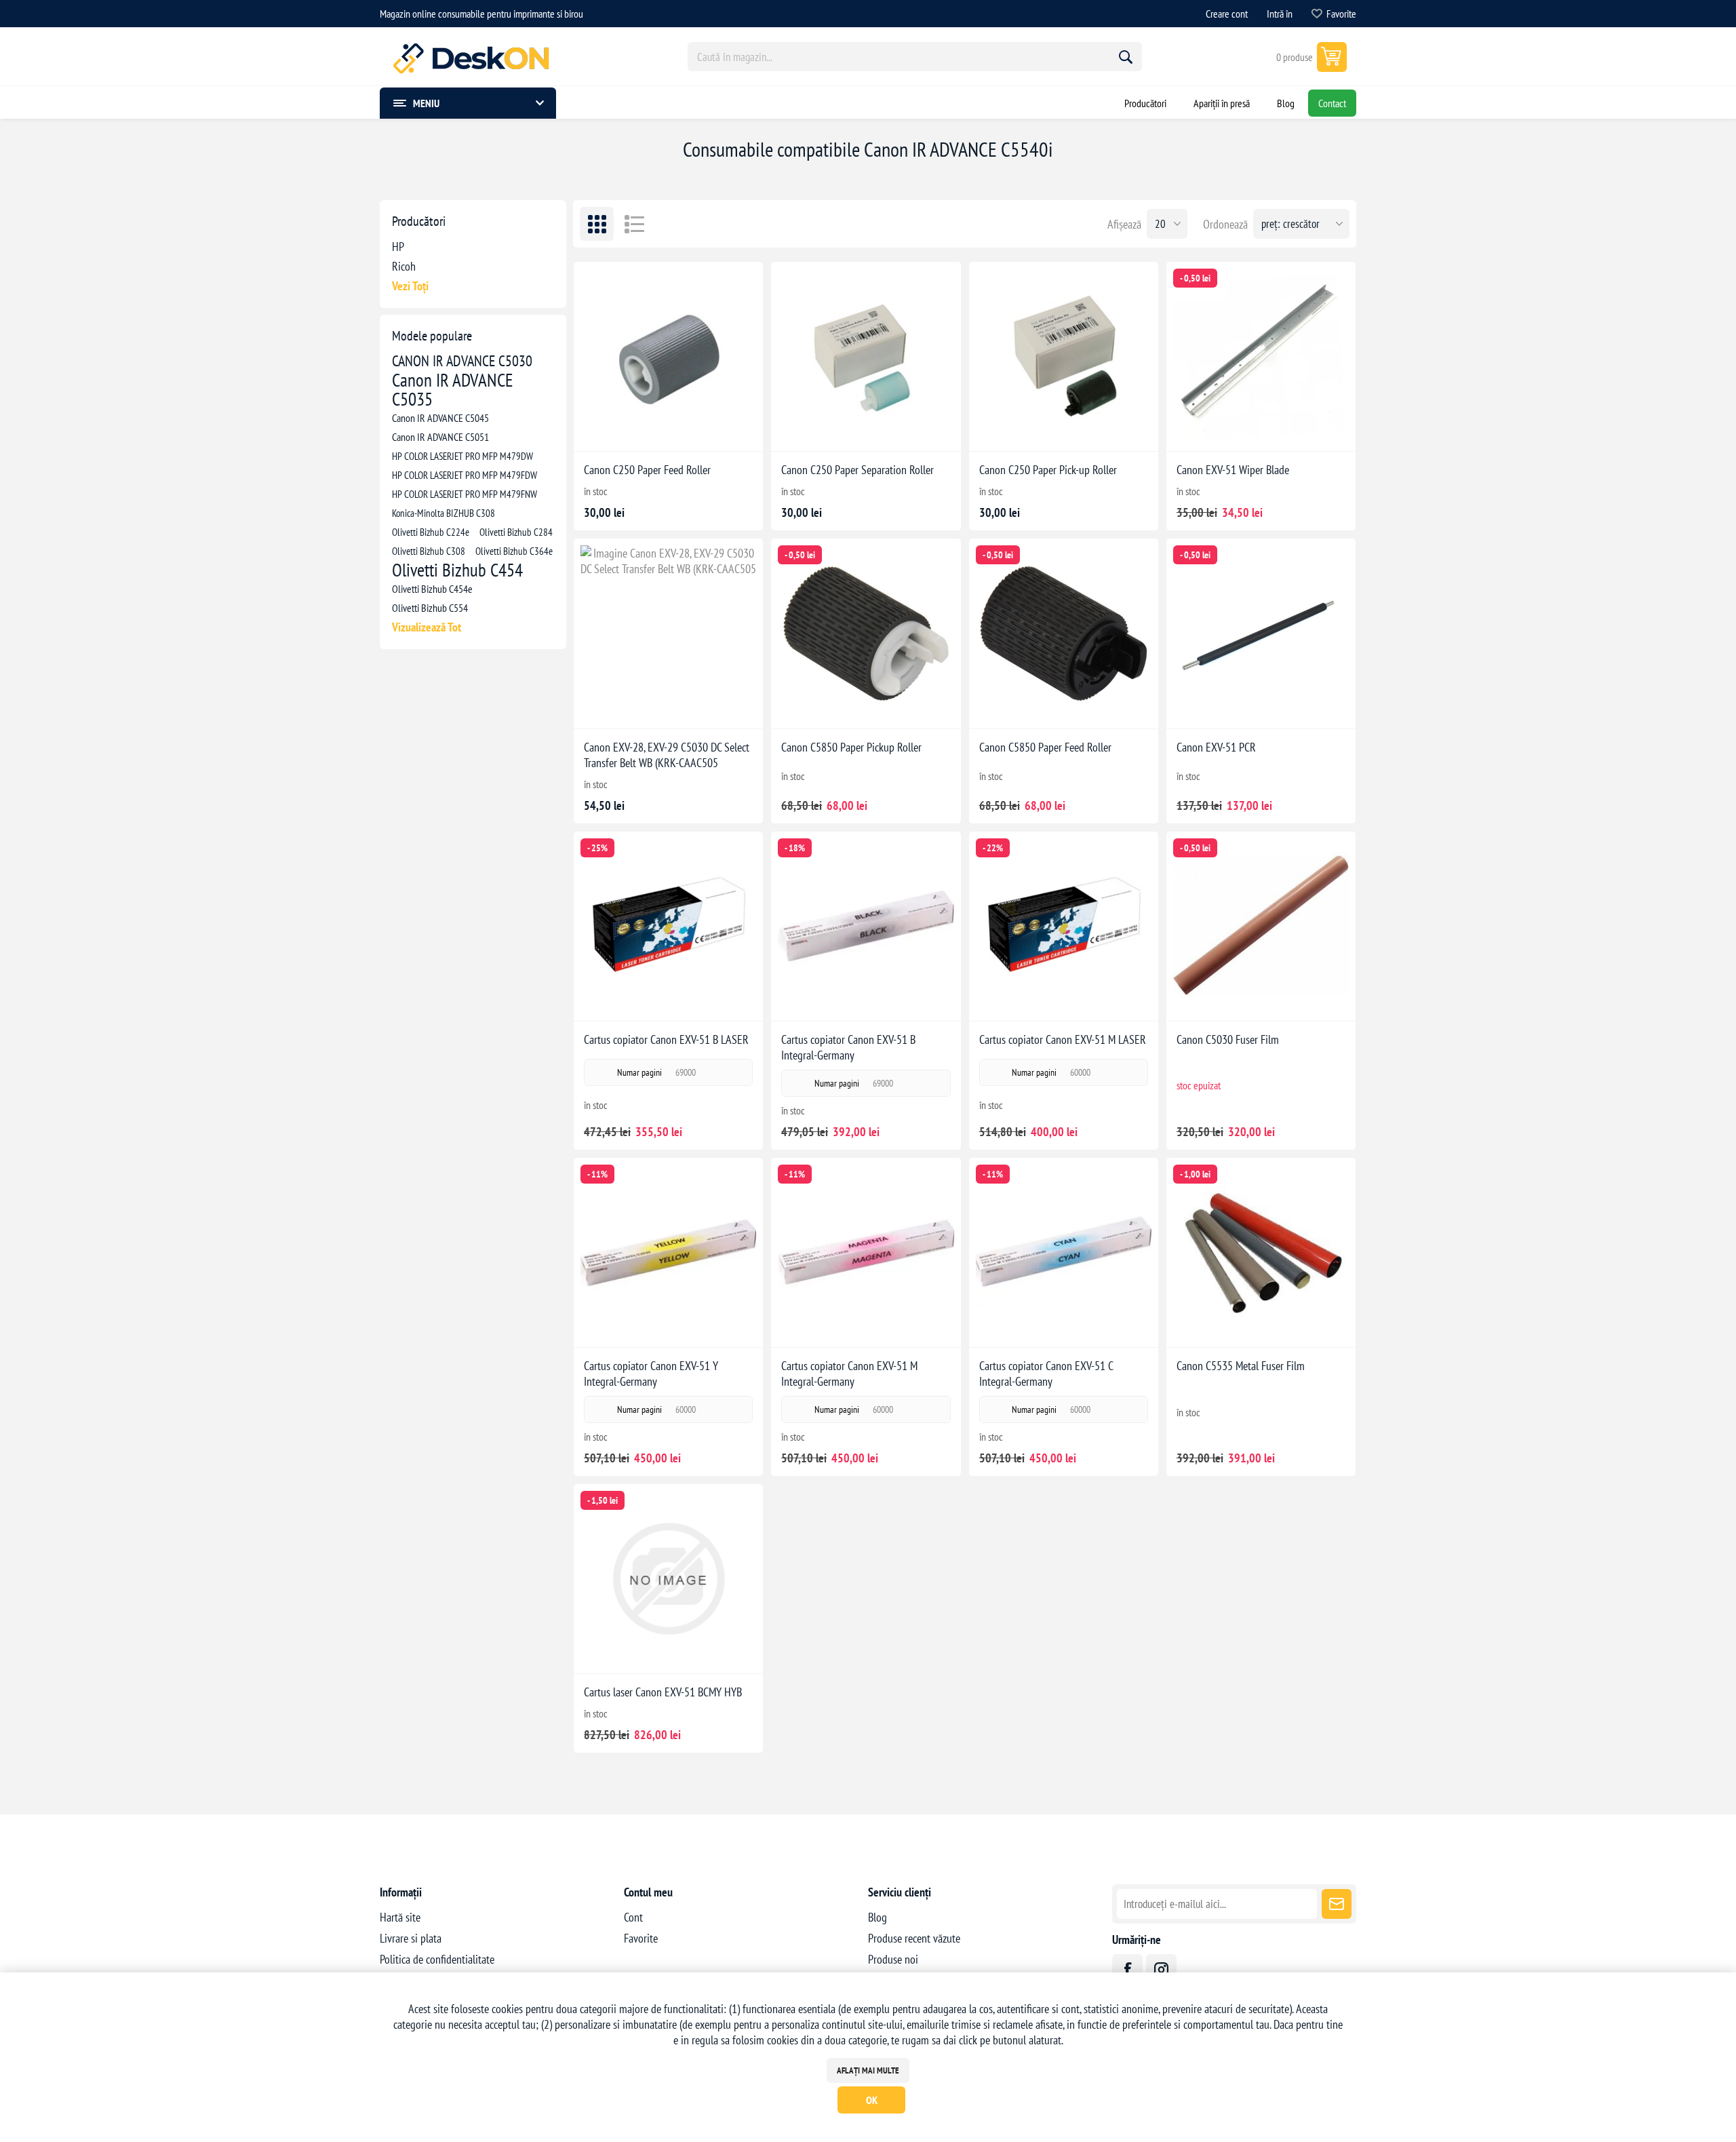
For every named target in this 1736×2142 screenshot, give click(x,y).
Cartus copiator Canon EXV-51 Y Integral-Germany (651, 1374)
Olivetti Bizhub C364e (514, 551)
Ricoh (404, 266)
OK (872, 2100)
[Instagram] (1161, 1969)
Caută (1126, 57)
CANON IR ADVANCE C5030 (462, 361)
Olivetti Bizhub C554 (430, 608)
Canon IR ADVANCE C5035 (453, 389)
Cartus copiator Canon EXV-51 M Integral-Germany (849, 1374)
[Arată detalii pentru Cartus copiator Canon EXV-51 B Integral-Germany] (866, 926)
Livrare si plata (411, 1938)
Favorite (641, 1938)
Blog (877, 1917)
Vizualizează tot (427, 627)
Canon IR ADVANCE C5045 (440, 418)
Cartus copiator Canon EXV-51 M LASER (1063, 1039)
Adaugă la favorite (623, 430)
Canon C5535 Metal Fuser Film (1241, 1366)
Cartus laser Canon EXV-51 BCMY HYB (663, 1692)
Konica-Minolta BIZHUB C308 (443, 513)
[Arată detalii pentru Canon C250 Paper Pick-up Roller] (1064, 356)
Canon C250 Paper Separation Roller (857, 470)
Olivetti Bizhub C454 (457, 570)
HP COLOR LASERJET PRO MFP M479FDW (465, 475)
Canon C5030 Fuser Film (1228, 1039)
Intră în (1280, 14)
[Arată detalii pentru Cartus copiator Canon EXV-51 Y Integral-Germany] (668, 1252)
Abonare (1337, 1904)
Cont (633, 1917)
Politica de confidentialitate (437, 1959)
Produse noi (893, 1959)
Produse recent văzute (914, 1938)
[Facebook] (1127, 1969)
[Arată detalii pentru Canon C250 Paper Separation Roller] (866, 356)
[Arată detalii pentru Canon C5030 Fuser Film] (1261, 926)
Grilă (597, 224)
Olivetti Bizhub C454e (432, 589)
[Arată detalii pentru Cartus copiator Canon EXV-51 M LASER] (1064, 926)
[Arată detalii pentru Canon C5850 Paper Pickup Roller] (866, 633)
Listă (634, 224)
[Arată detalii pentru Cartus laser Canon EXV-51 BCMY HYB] (668, 1579)
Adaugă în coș (683, 430)
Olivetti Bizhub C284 (516, 532)
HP (398, 247)
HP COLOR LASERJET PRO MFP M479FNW (465, 494)
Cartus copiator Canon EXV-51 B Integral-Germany (848, 1047)
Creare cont (1227, 14)
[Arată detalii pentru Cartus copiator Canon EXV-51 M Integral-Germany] (866, 1252)
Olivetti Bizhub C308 (429, 551)
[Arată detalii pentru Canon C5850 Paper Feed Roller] (1064, 633)
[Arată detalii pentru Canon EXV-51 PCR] (1261, 633)
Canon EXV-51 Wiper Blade (1233, 470)
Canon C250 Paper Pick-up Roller (1048, 470)
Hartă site (400, 1917)
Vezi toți (410, 286)
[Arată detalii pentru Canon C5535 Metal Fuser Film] (1261, 1252)
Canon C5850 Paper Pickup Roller (851, 747)
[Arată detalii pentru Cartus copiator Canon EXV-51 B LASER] (668, 926)
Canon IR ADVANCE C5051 (440, 437)
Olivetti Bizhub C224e (431, 532)
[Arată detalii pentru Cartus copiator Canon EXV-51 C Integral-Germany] (1064, 1252)
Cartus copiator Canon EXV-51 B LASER (666, 1039)
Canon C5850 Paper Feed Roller (1045, 747)
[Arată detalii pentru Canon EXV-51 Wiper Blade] (1261, 356)
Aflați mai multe (868, 2070)
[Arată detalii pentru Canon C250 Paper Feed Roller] (668, 356)
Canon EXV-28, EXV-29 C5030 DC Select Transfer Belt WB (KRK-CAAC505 (667, 755)
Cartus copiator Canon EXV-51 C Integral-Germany (1046, 1374)
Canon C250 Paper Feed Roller (647, 470)
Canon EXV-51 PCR (1216, 747)
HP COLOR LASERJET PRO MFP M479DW (462, 456)
